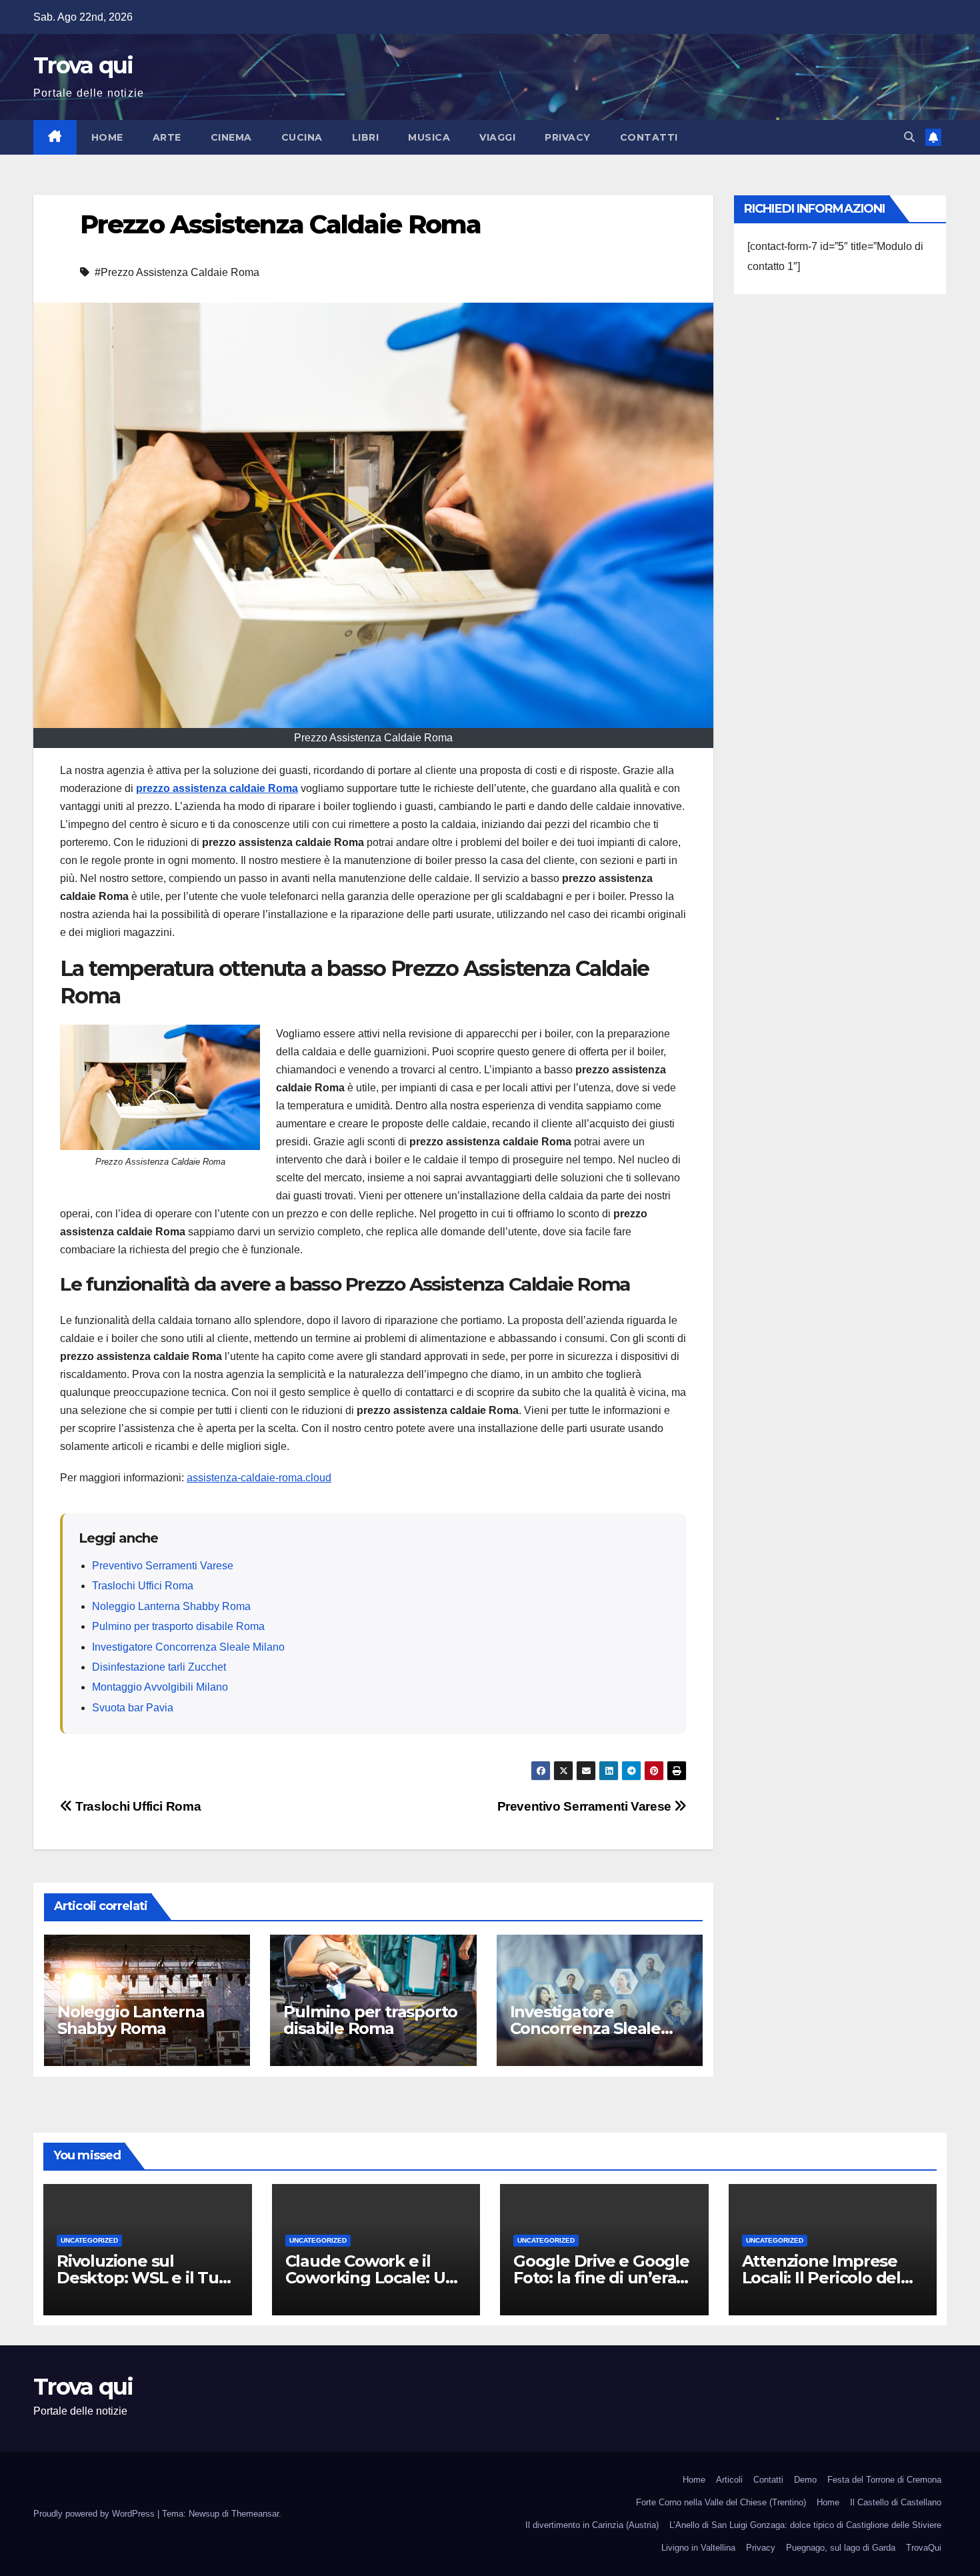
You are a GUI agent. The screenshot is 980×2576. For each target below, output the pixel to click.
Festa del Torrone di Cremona (884, 2480)
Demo (805, 2480)
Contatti (649, 137)
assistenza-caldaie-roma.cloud (259, 1478)
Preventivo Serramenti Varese (163, 1566)
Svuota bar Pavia (133, 1708)
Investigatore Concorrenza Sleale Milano (188, 1647)
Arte (167, 137)
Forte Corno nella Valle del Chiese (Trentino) (721, 2502)
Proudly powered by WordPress (95, 2514)
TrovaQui (924, 2548)
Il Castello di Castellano (896, 2502)
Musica (429, 137)
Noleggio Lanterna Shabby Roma (171, 1606)
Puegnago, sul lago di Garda (841, 2548)
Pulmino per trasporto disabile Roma (178, 1626)
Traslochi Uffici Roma (143, 1586)
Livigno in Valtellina (698, 2548)
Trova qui (83, 65)
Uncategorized (89, 2240)
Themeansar (255, 2514)
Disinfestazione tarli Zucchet (159, 1667)
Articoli (729, 2480)
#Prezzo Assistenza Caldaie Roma (177, 272)
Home (107, 137)
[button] (909, 137)
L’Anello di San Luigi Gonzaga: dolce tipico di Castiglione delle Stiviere (805, 2525)
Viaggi (497, 137)
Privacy (568, 137)
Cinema (231, 137)
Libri (366, 137)
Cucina (302, 137)
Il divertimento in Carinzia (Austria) (592, 2525)
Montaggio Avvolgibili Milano (160, 1687)
